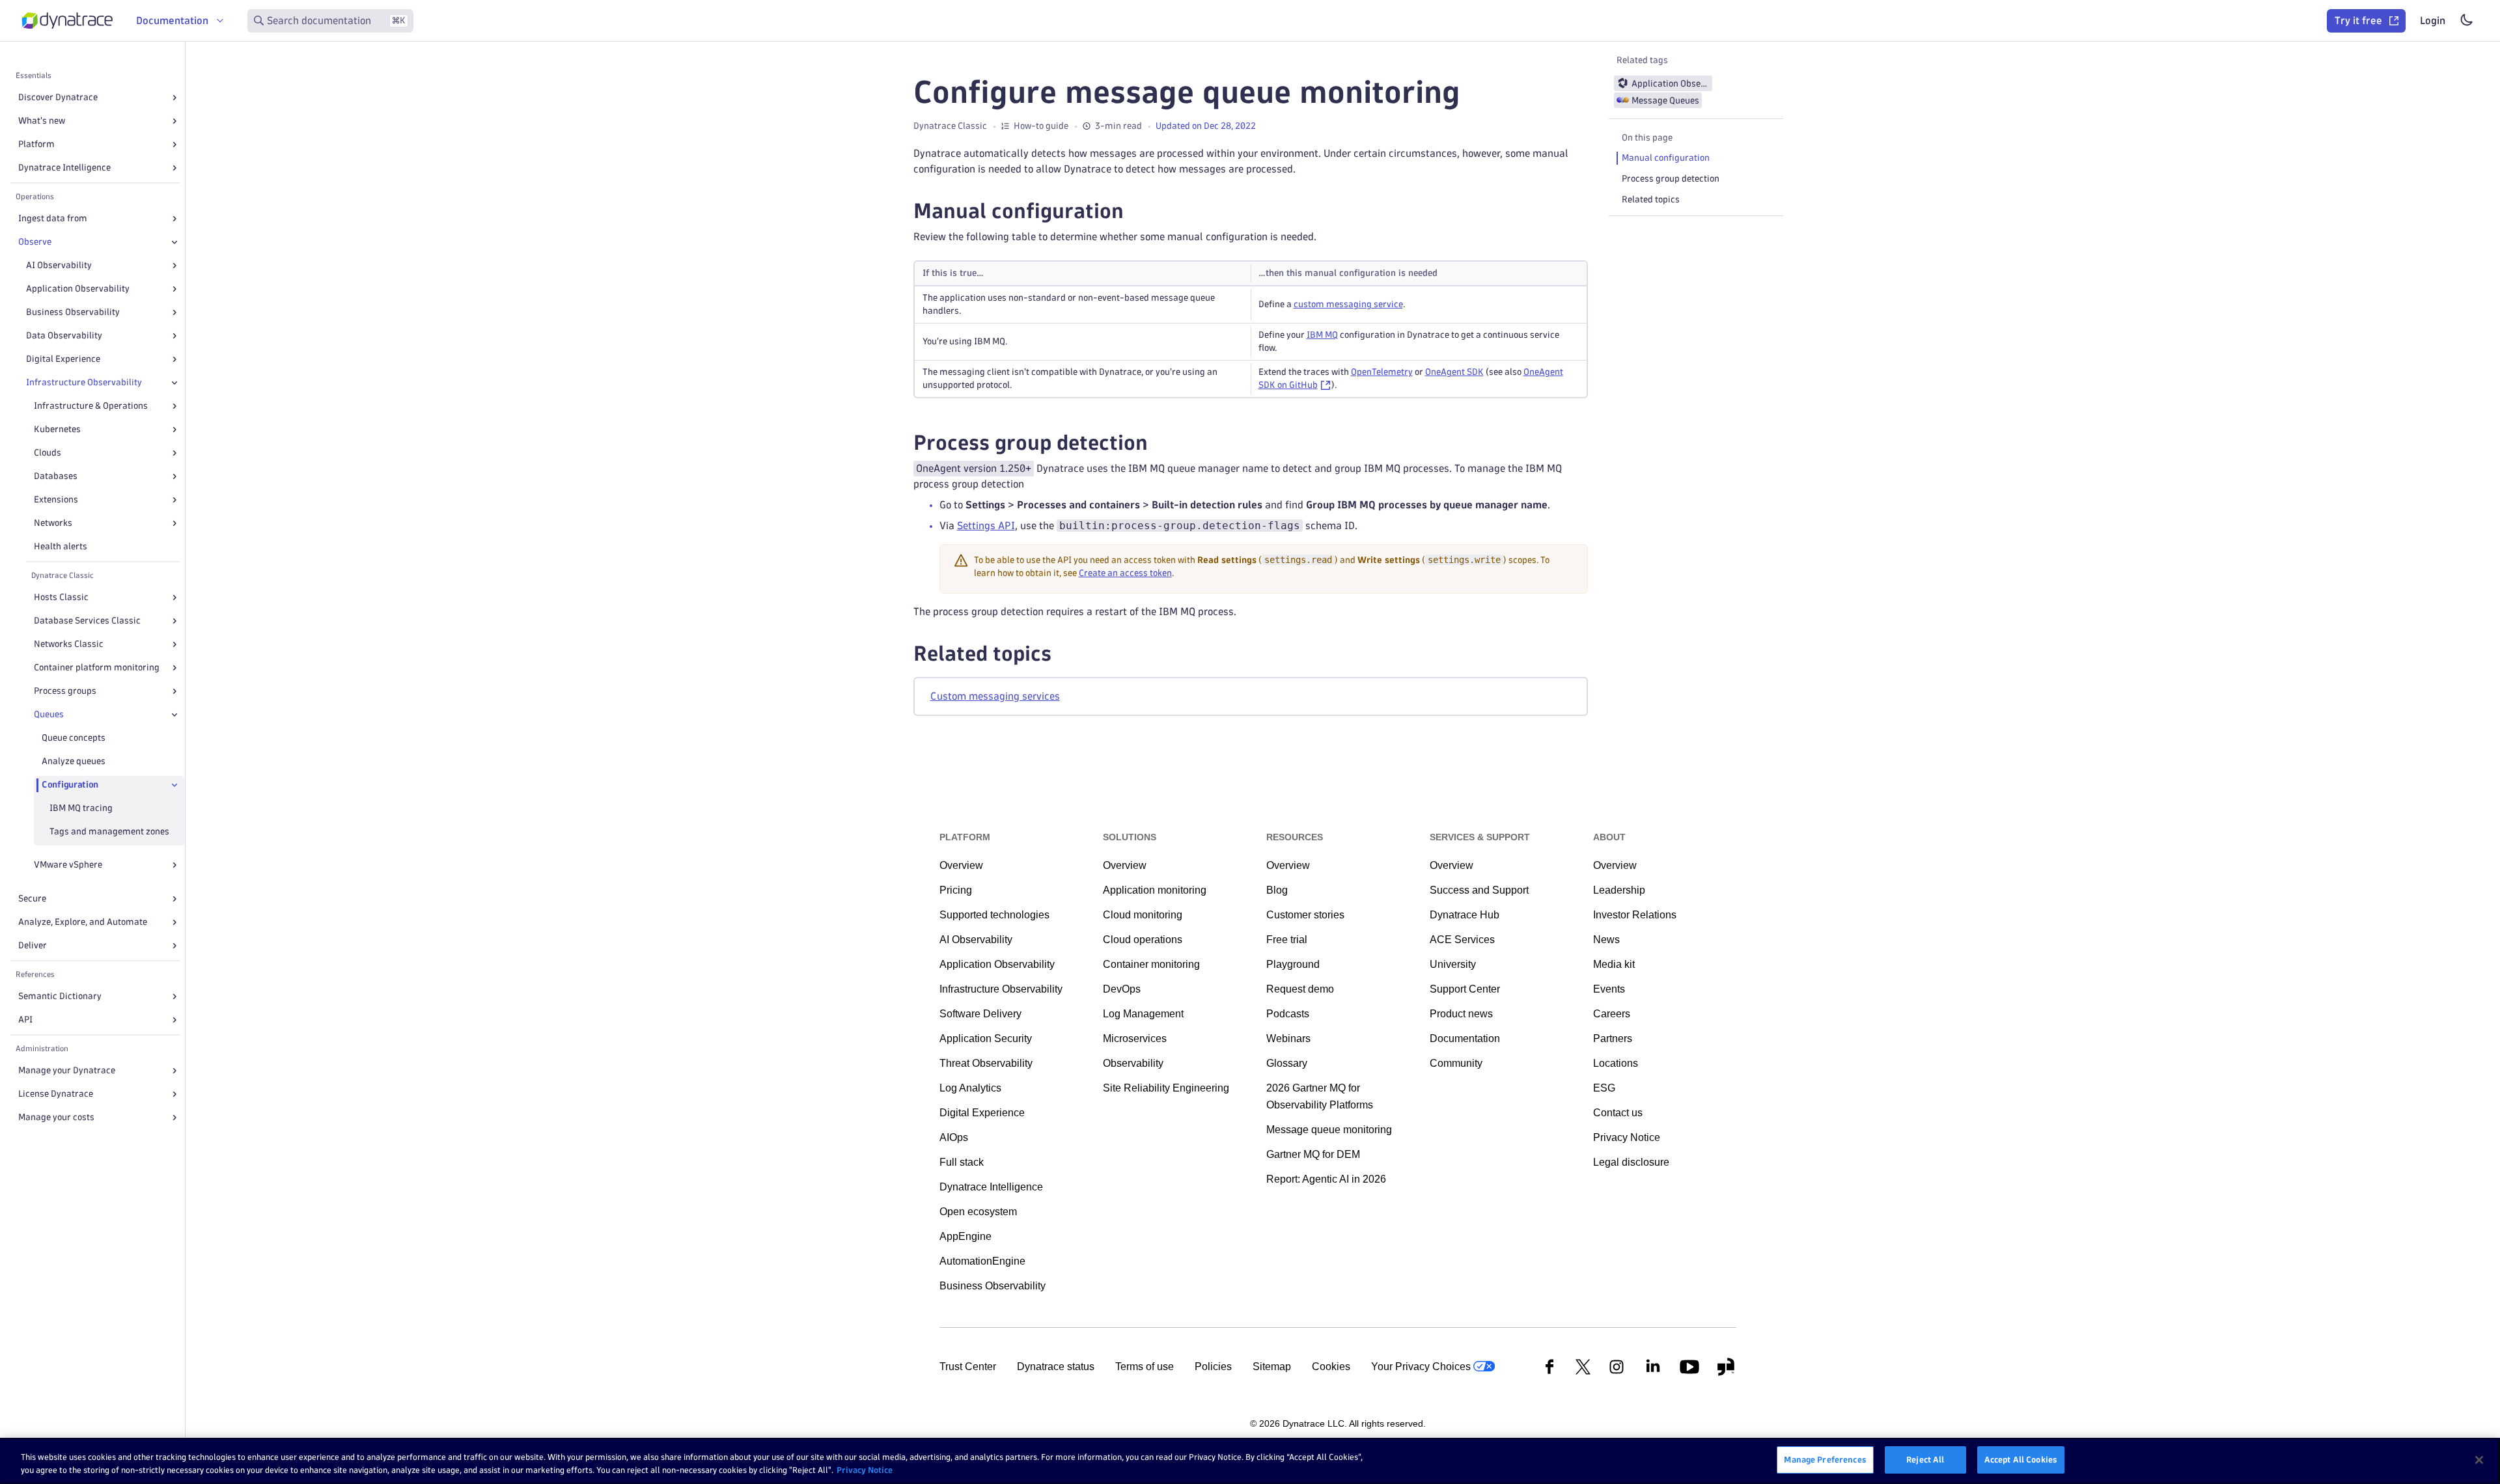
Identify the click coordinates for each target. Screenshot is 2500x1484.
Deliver (33, 945)
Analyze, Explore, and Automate (83, 922)
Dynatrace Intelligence (64, 168)
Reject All (1925, 1459)
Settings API (986, 526)
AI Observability (59, 265)
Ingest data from (53, 218)
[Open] (174, 98)
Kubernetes (57, 429)
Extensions (56, 500)
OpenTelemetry (1382, 372)
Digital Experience (63, 359)
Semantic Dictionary (60, 996)
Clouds (48, 453)
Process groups (65, 691)
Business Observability (73, 312)
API (25, 1020)
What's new (42, 121)
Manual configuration (1666, 158)
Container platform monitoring (97, 667)
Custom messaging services (995, 696)
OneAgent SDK (1454, 372)
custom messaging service (1348, 304)
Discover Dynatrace (58, 97)
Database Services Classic (87, 621)
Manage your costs (56, 1117)
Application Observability (78, 289)
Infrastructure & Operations (91, 406)
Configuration (70, 785)
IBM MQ (1322, 335)
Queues (49, 714)
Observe (35, 242)
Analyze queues (74, 761)
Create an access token (1125, 573)
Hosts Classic (61, 597)
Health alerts (61, 546)
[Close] (174, 242)
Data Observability (64, 336)
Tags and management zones (109, 831)
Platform (36, 144)
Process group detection (1671, 179)
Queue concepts (74, 738)
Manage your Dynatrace (67, 1070)
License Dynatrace (56, 1094)
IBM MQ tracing (81, 808)
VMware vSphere (68, 865)
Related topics (1651, 199)
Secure (32, 899)
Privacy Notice (865, 1470)
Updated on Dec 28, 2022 (1206, 126)
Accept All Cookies (2021, 1459)
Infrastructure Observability (84, 382)
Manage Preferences (1825, 1459)
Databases (56, 476)
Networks (53, 523)
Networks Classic (69, 644)
